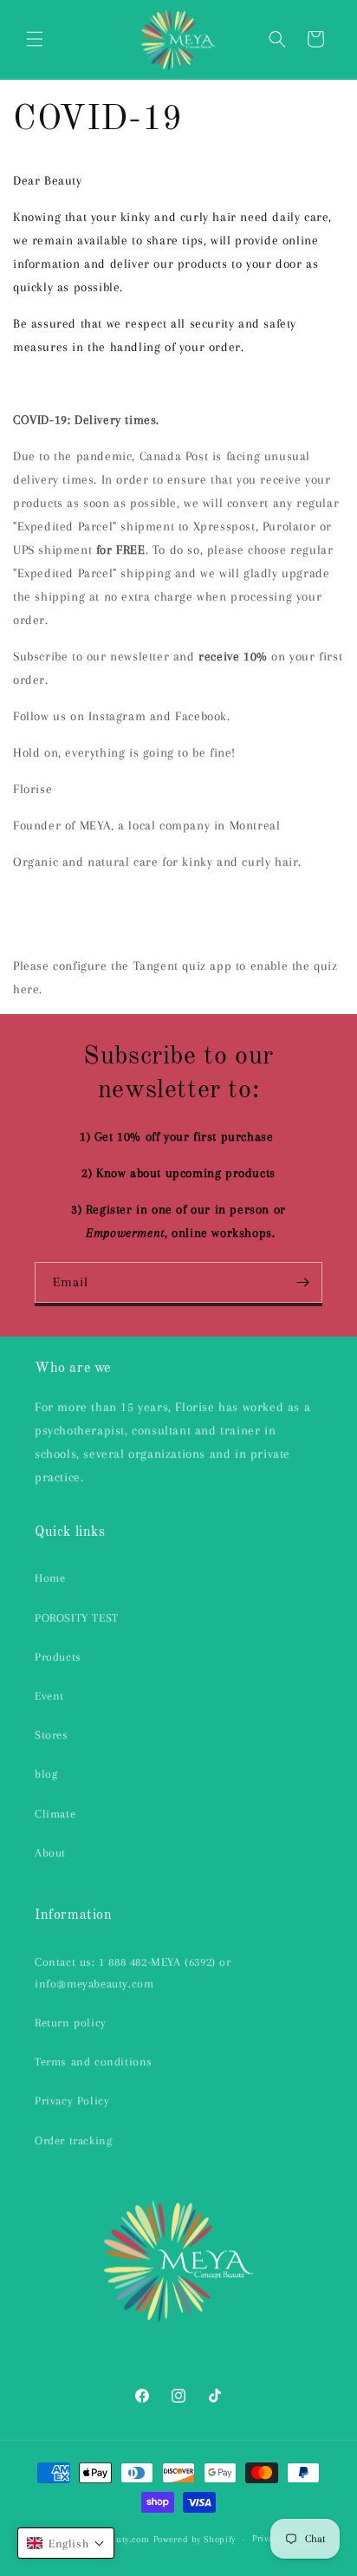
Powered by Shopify (195, 2539)
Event (49, 1696)
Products (58, 1657)
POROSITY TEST (77, 1618)
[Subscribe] (302, 1282)
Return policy (71, 2023)
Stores (52, 1735)
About (50, 1853)
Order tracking (73, 2140)
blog (46, 1774)
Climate (55, 1814)
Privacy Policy (72, 2101)
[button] (35, 39)
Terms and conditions (94, 2062)
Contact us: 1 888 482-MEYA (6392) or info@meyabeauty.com (133, 1973)
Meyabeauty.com (115, 2539)
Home (50, 1578)
